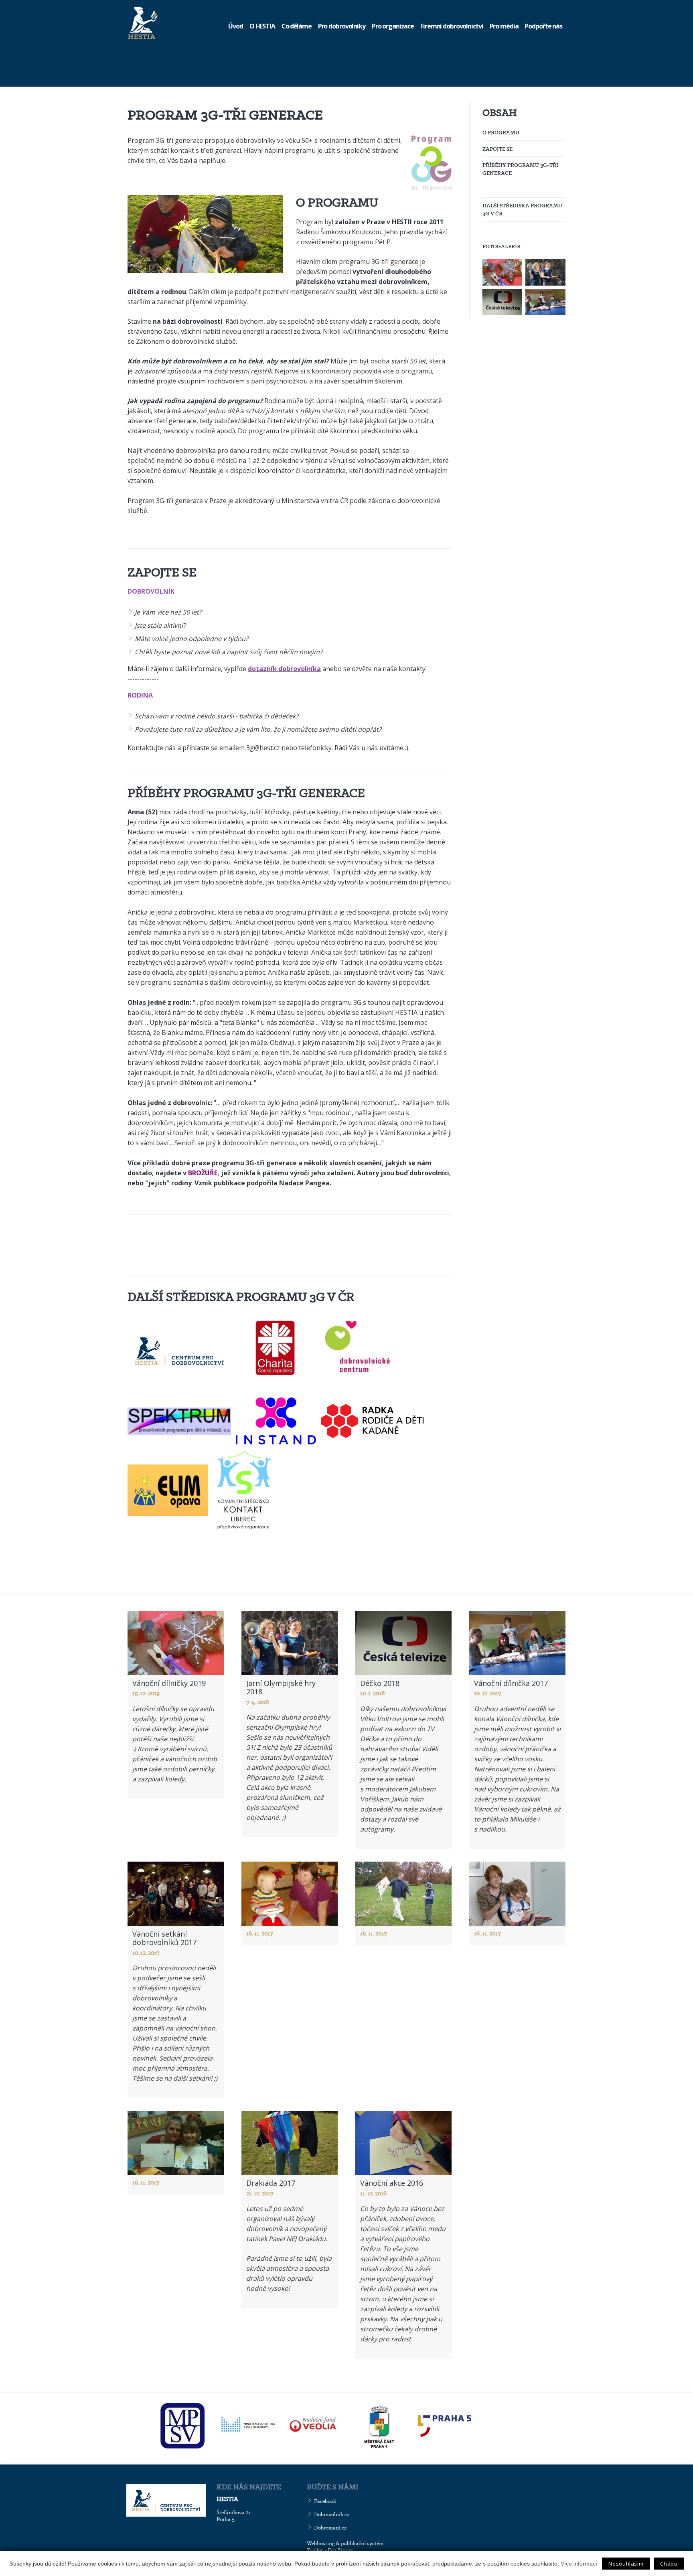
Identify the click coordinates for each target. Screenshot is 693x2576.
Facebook (325, 2501)
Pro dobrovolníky (342, 26)
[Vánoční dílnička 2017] (545, 302)
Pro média (504, 26)
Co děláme (297, 26)
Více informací (579, 2564)
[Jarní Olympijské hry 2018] (545, 272)
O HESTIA (262, 26)
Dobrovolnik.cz (332, 2514)
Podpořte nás (543, 26)
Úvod (236, 26)
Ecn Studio (340, 2550)
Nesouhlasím (626, 2564)
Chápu (669, 2564)
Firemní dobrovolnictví (452, 26)
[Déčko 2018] (502, 302)
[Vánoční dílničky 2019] (502, 272)
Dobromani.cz (330, 2528)
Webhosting (321, 2543)
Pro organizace (393, 26)
